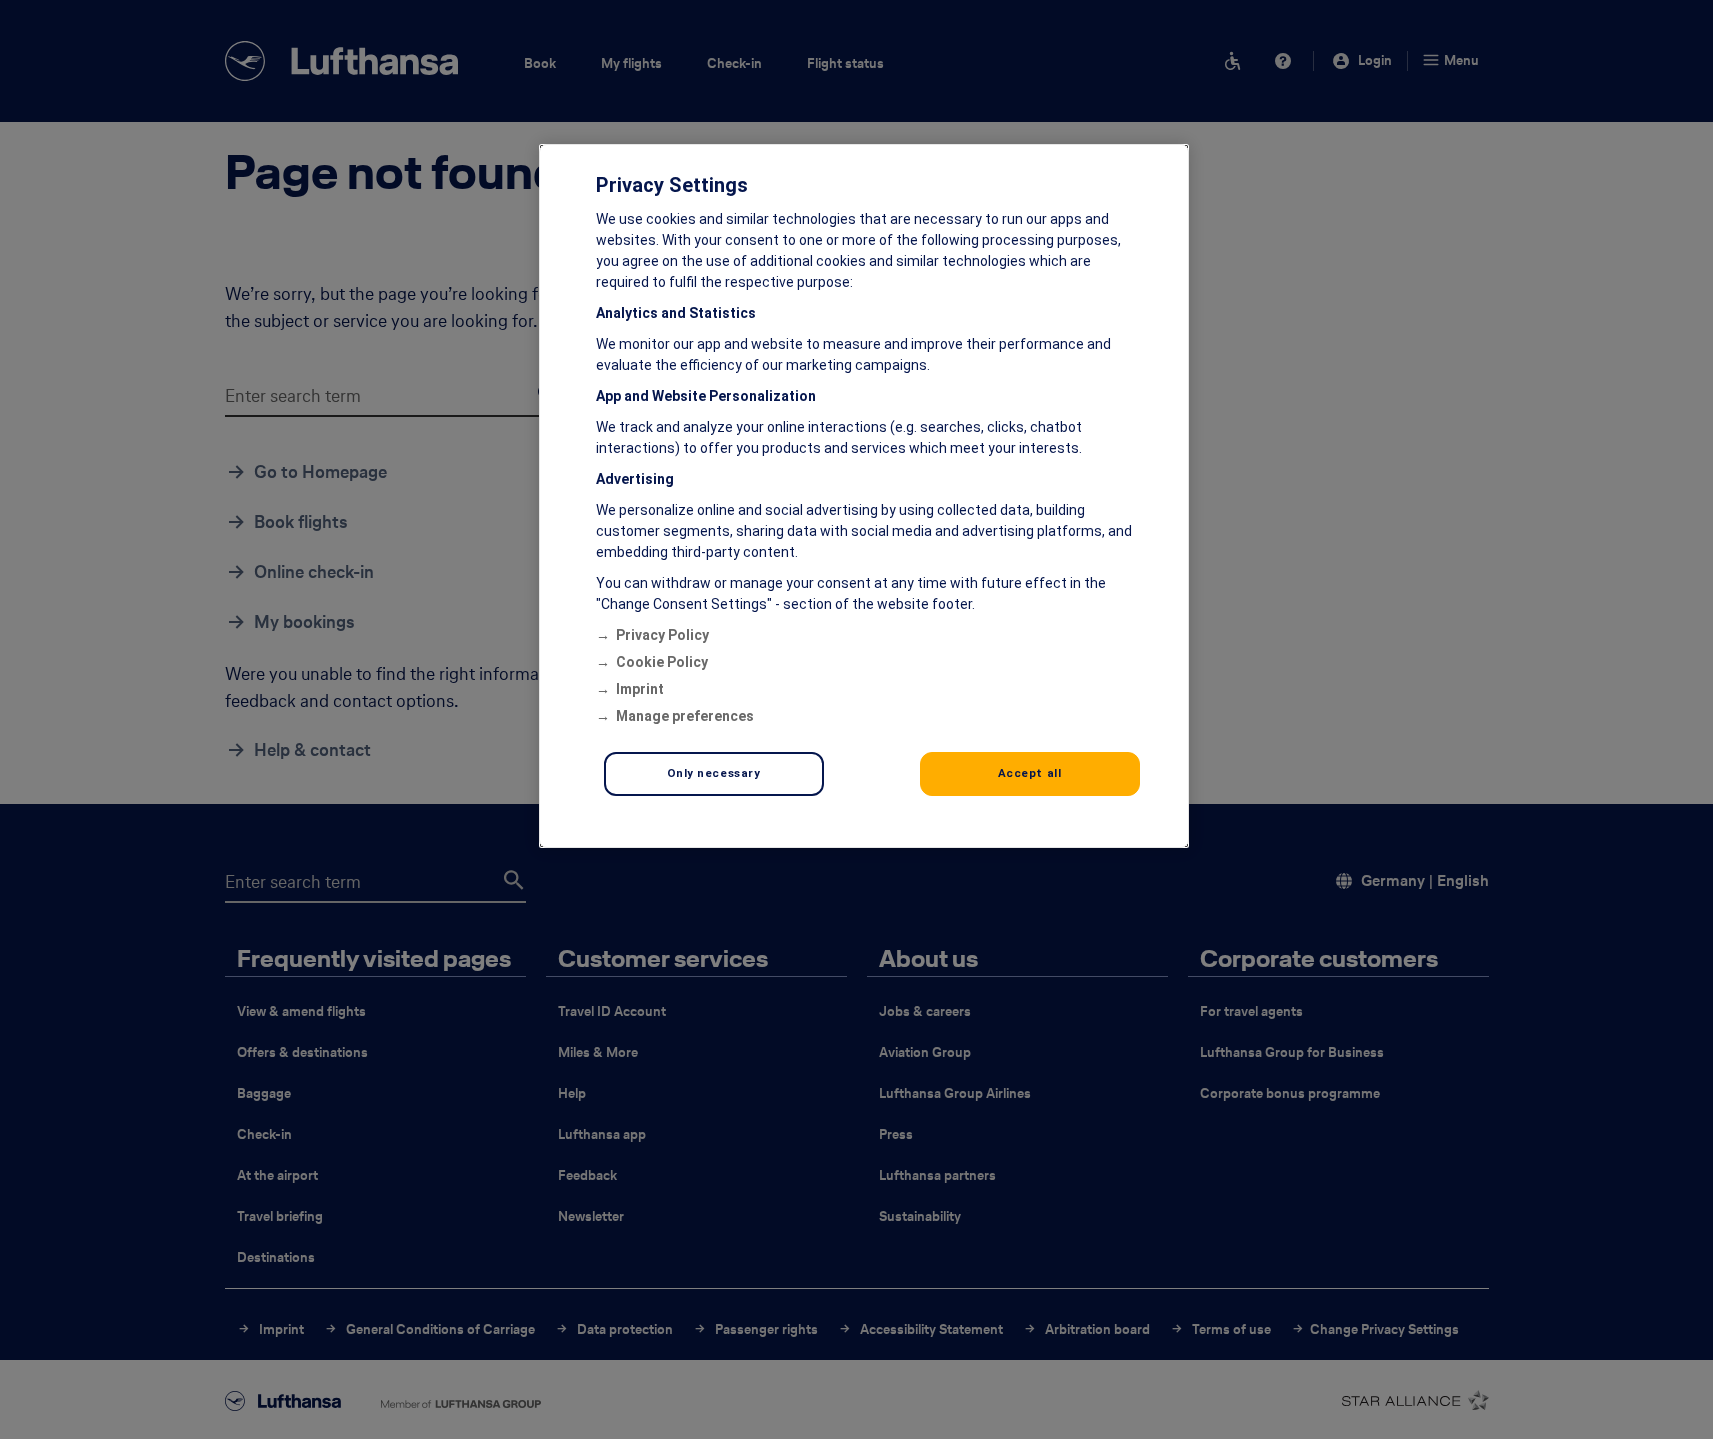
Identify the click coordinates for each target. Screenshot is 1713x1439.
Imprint (640, 689)
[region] (864, 496)
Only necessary (714, 773)
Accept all (1030, 773)
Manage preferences (685, 716)
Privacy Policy (662, 635)
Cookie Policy (662, 662)
